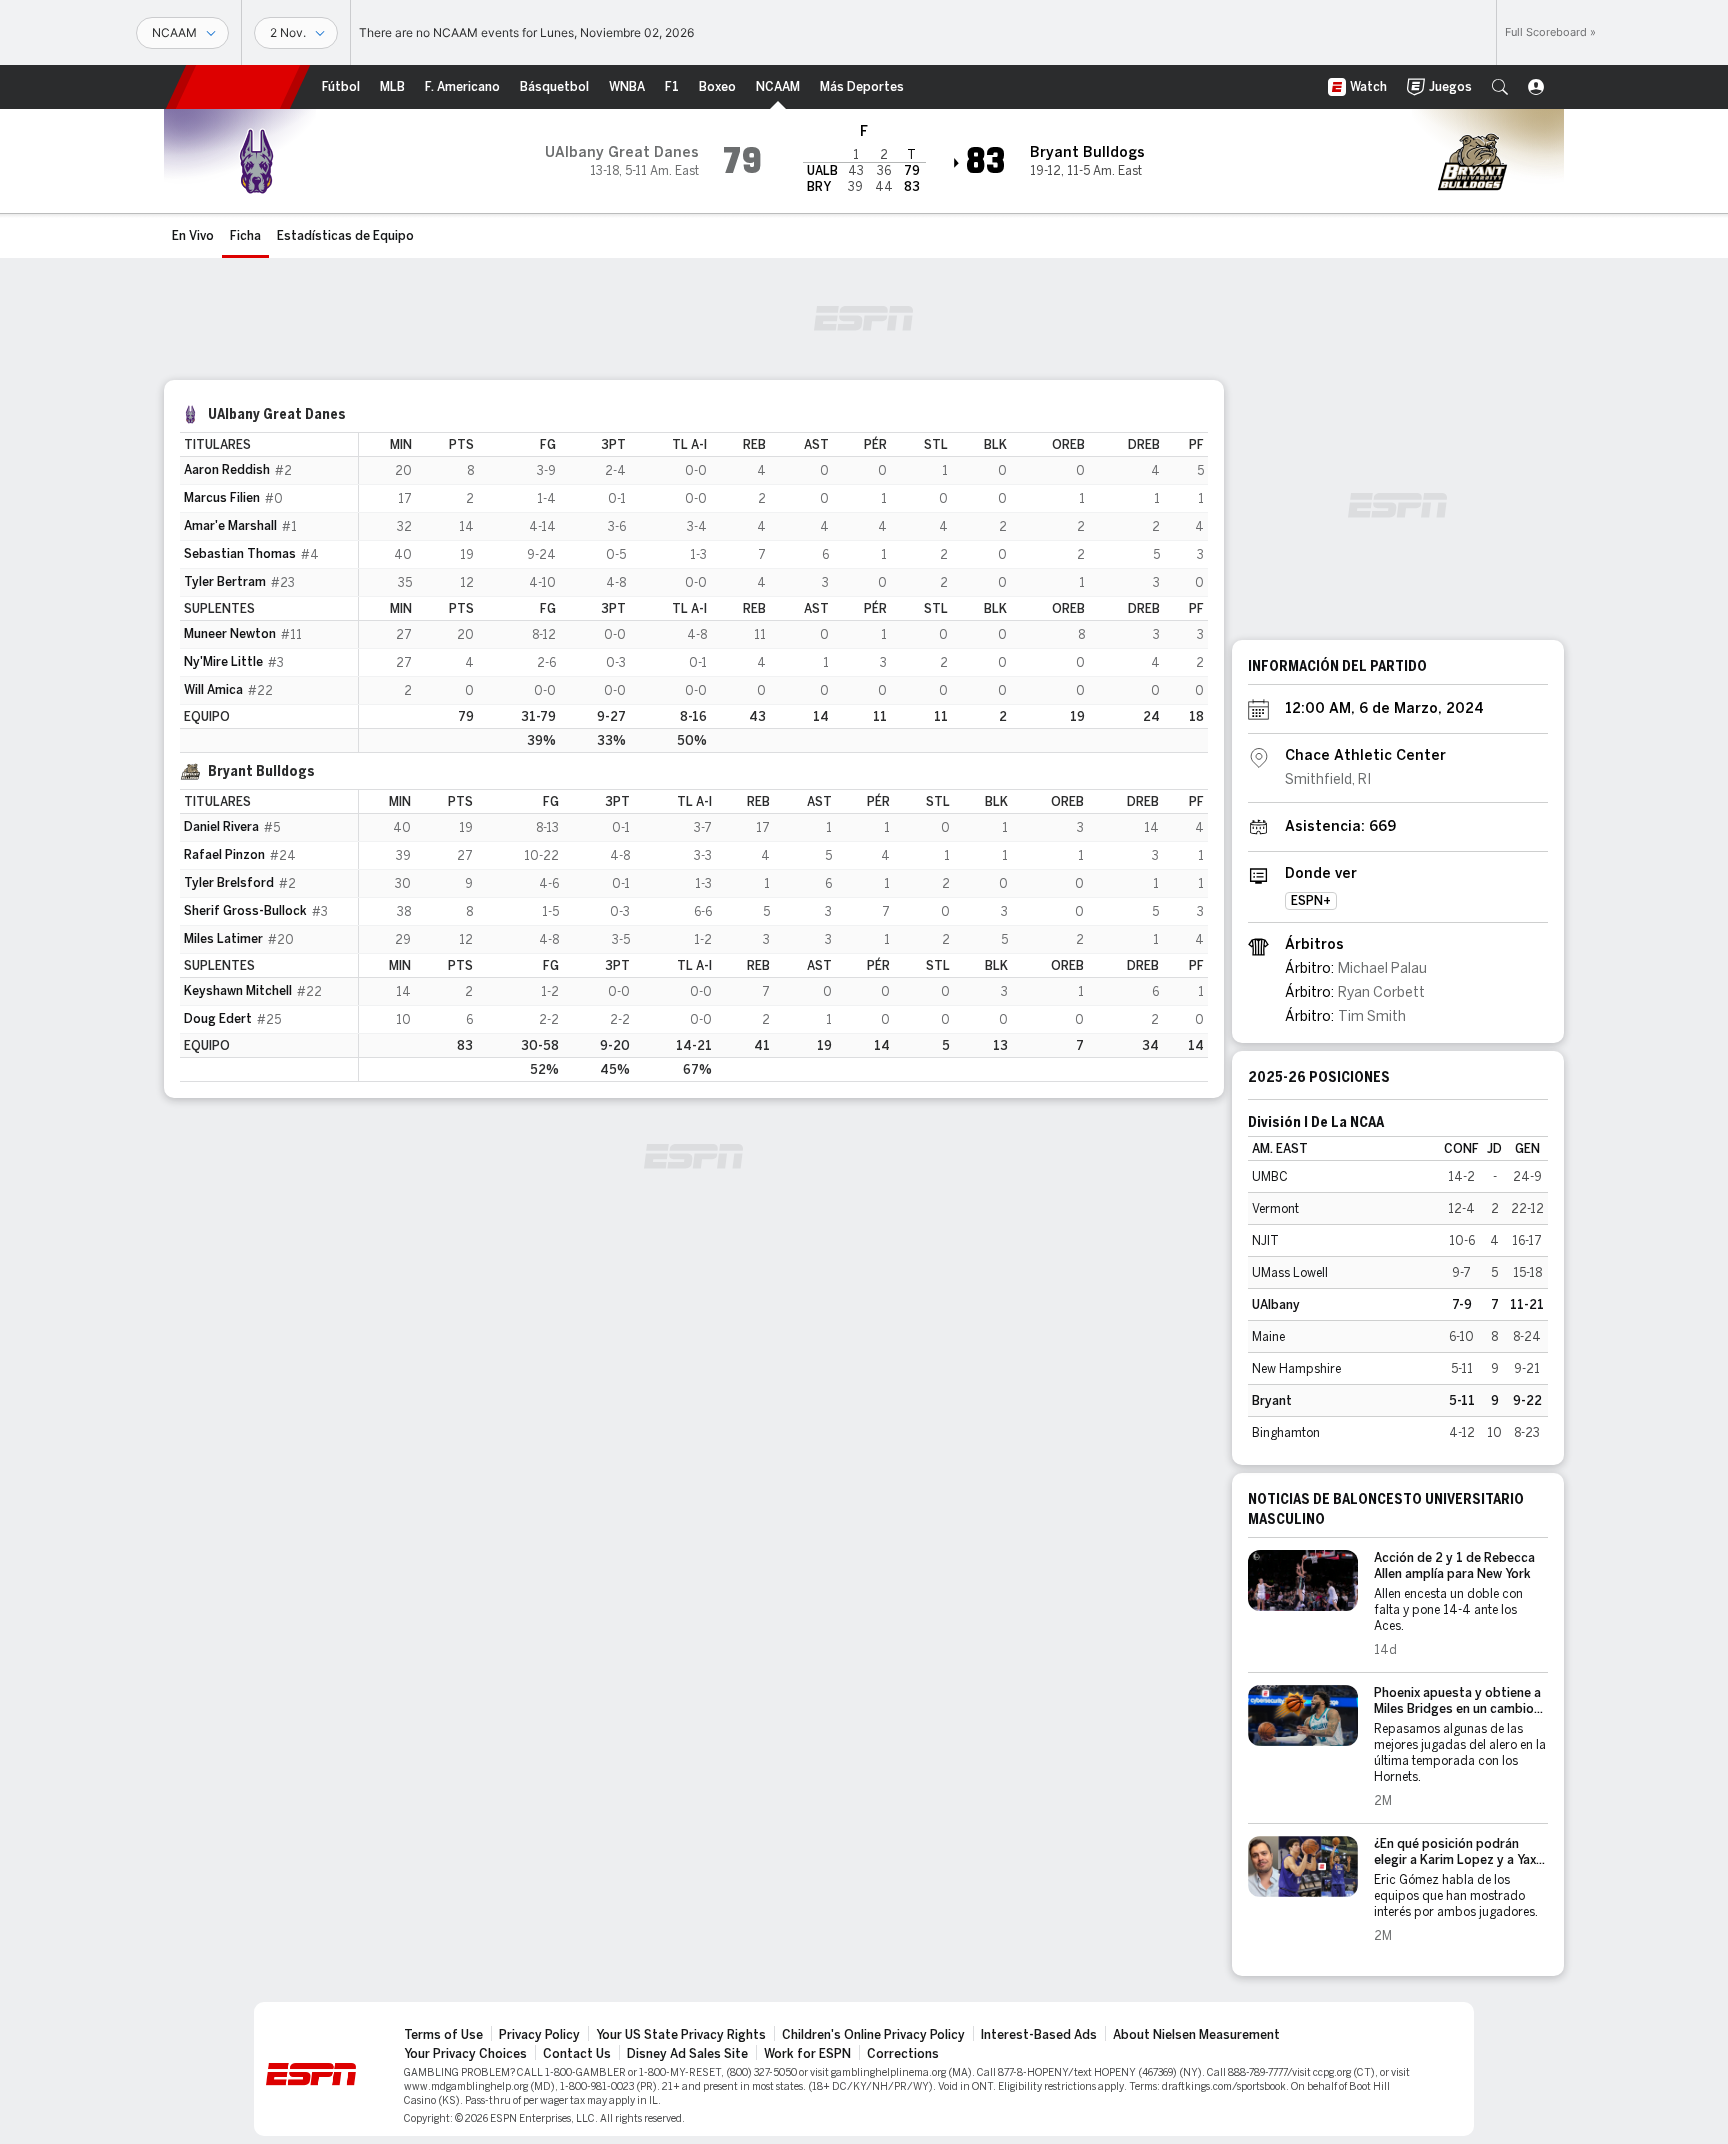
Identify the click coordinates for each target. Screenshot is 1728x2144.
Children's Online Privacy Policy (873, 2035)
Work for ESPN (807, 2054)
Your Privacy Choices (465, 2054)
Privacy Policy (539, 2035)
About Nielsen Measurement (1196, 2035)
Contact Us (577, 2054)
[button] (1500, 87)
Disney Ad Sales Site (687, 2054)
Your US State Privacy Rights (681, 2035)
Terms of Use (443, 2035)
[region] (783, 592)
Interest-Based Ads (1039, 2035)
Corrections (903, 2054)
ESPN (238, 87)
